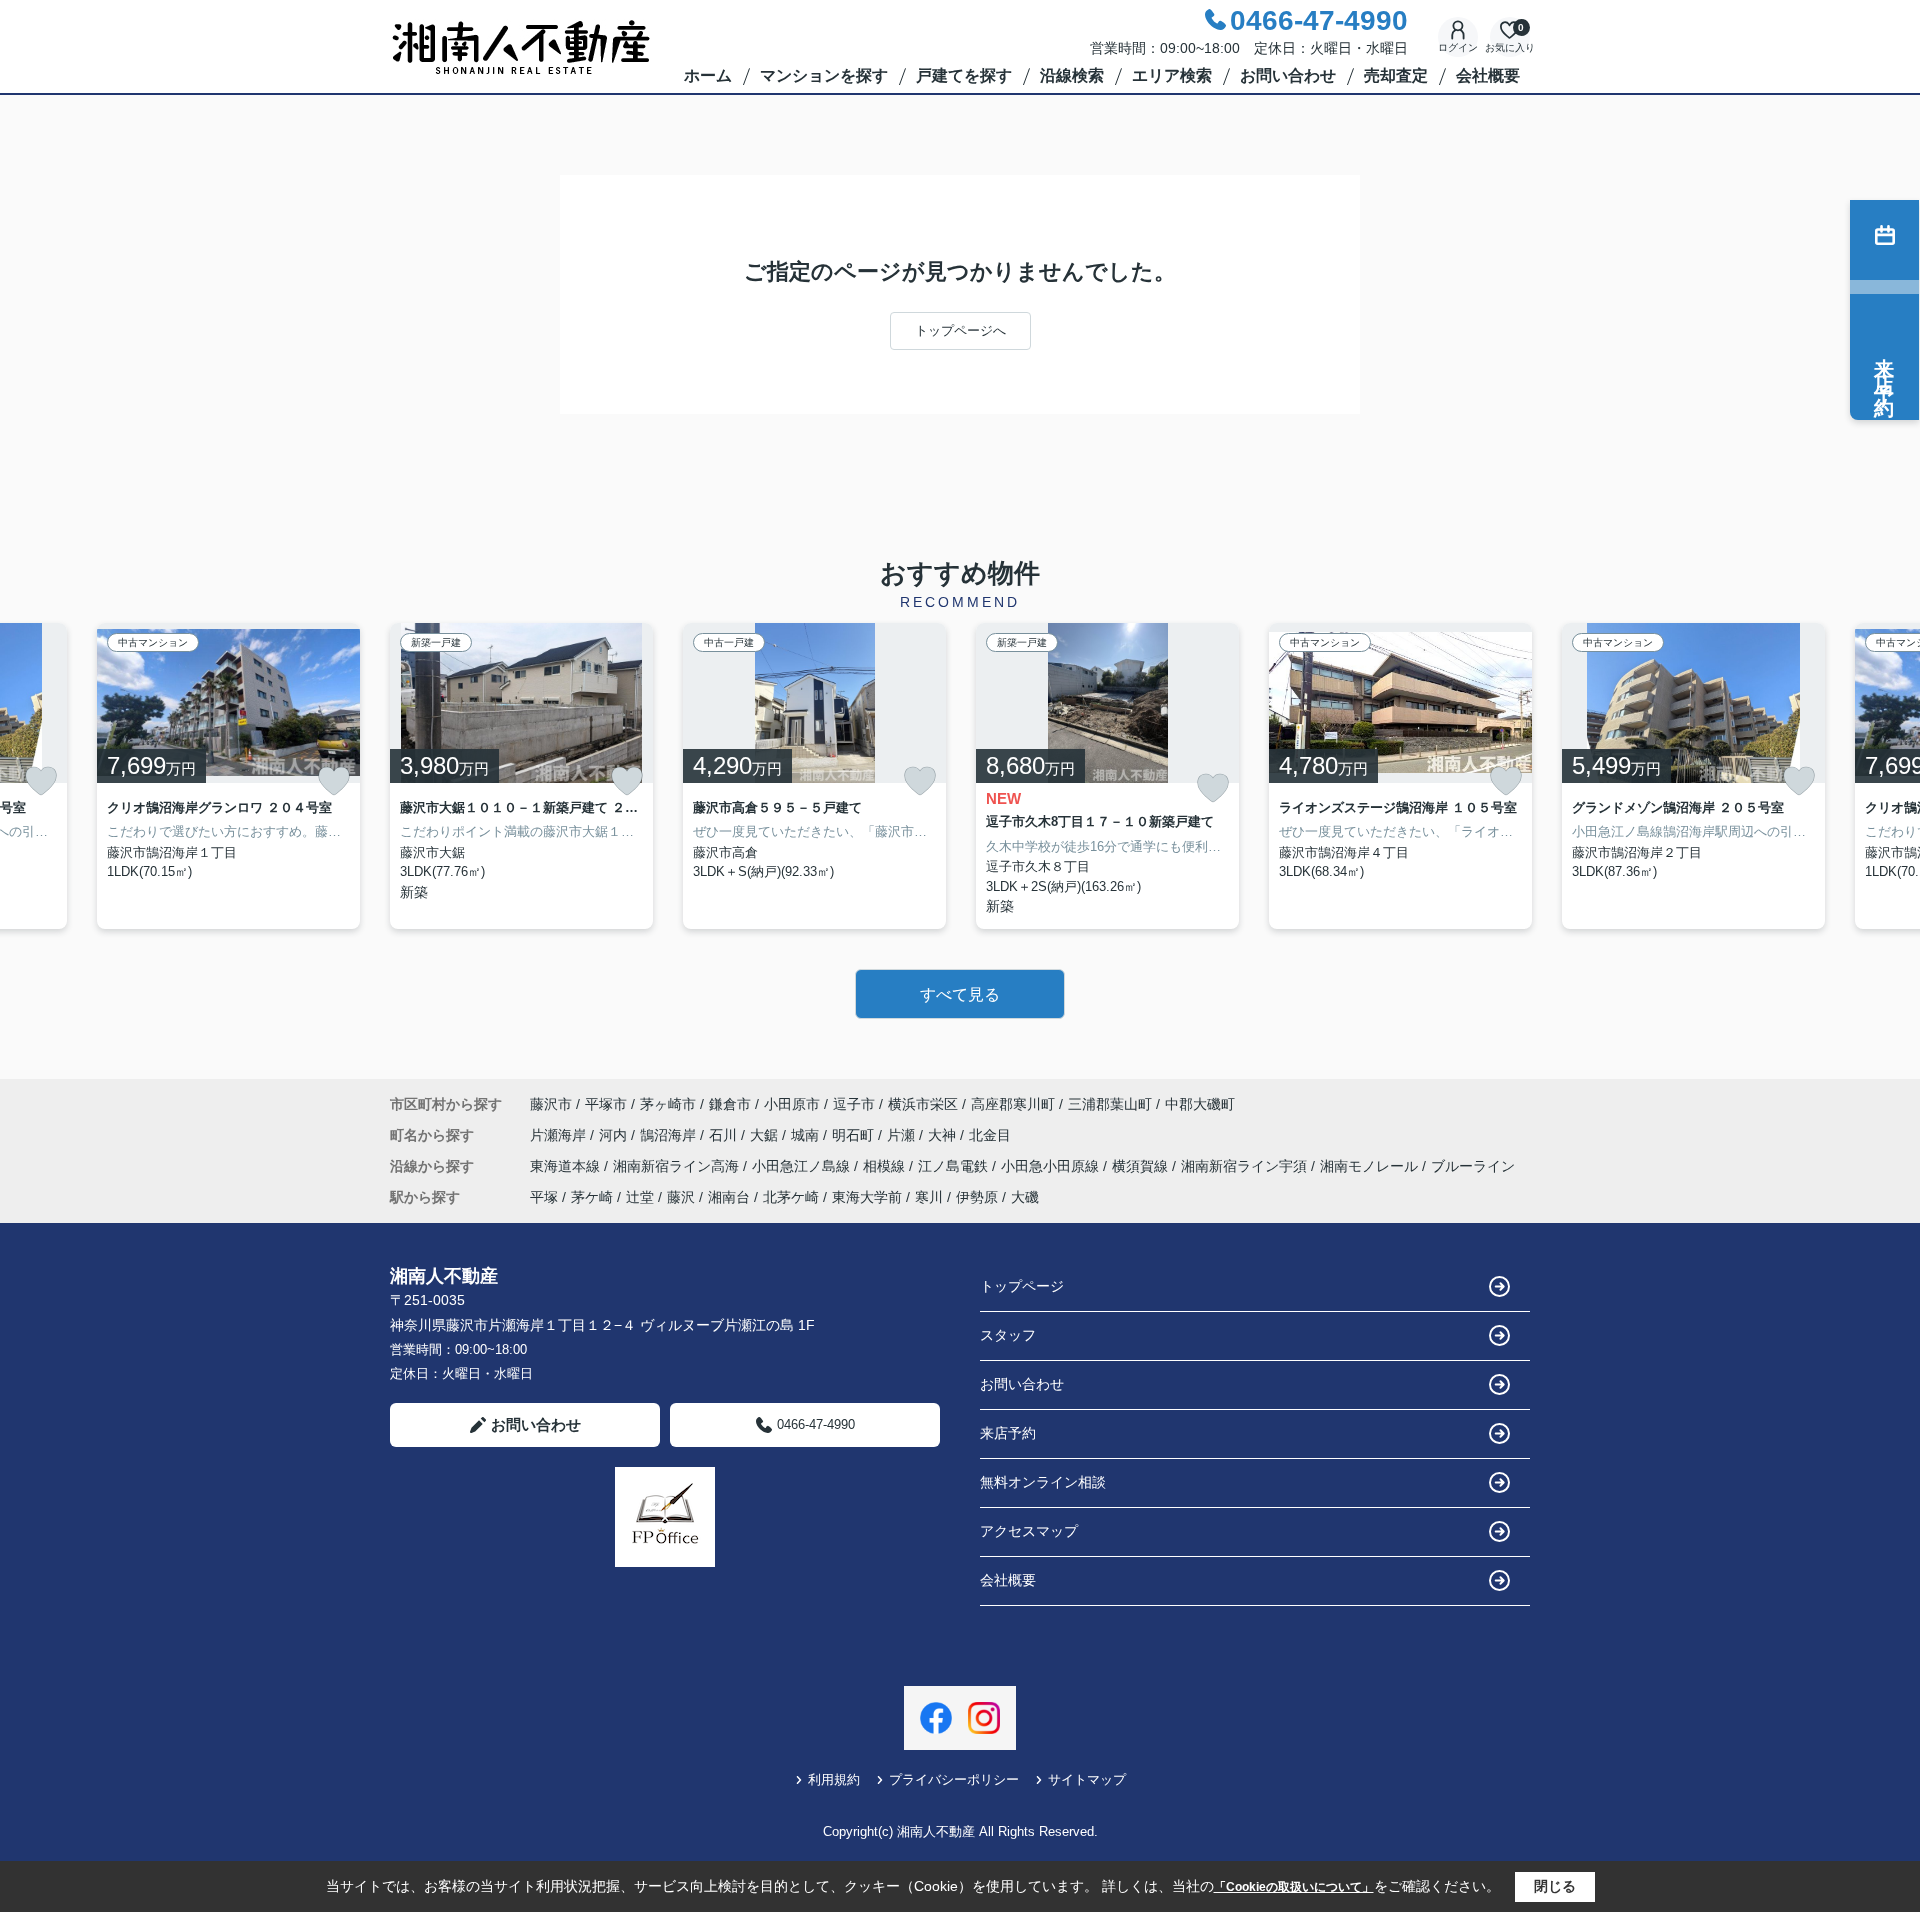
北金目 (990, 1135)
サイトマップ (1087, 1779)
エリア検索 (1172, 75)
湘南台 (729, 1197)
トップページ (1022, 1286)
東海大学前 (867, 1197)
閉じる (1555, 1886)
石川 (725, 1135)
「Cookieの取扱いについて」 (1294, 1887)
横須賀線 (1142, 1166)
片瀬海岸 (560, 1135)
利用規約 (834, 1779)
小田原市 (792, 1104)
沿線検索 (1072, 75)
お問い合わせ (1288, 75)
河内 (615, 1135)
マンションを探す (824, 75)
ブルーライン (1473, 1166)
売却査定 (1396, 75)
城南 (807, 1135)
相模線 (886, 1166)
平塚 (544, 1197)
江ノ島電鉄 (955, 1166)
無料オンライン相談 (1043, 1482)
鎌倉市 (730, 1104)
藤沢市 (551, 1104)
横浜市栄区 (923, 1104)
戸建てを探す (964, 75)
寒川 (929, 1197)
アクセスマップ (1029, 1531)
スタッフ (1008, 1335)
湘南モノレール (1371, 1166)
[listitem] (521, 776)
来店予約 (1008, 1433)
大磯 (1025, 1197)
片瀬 (903, 1135)
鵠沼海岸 (670, 1135)
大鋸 (766, 1135)
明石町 (855, 1135)
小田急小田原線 (1052, 1166)
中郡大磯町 (1200, 1104)
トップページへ (960, 330)
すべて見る (960, 994)
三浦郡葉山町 (1110, 1104)
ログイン (1458, 47)
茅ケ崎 (592, 1197)
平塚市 (606, 1104)
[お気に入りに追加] (41, 781)
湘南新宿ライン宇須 (1246, 1166)
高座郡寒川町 (1013, 1104)
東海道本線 (567, 1166)
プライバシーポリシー (954, 1779)
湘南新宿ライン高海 (678, 1166)
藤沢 (681, 1197)
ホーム (708, 75)
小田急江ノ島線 (803, 1166)
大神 (944, 1135)
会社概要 (1488, 75)
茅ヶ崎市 (668, 1104)
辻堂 (640, 1197)
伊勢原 (977, 1197)
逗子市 (854, 1104)
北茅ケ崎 (791, 1197)
